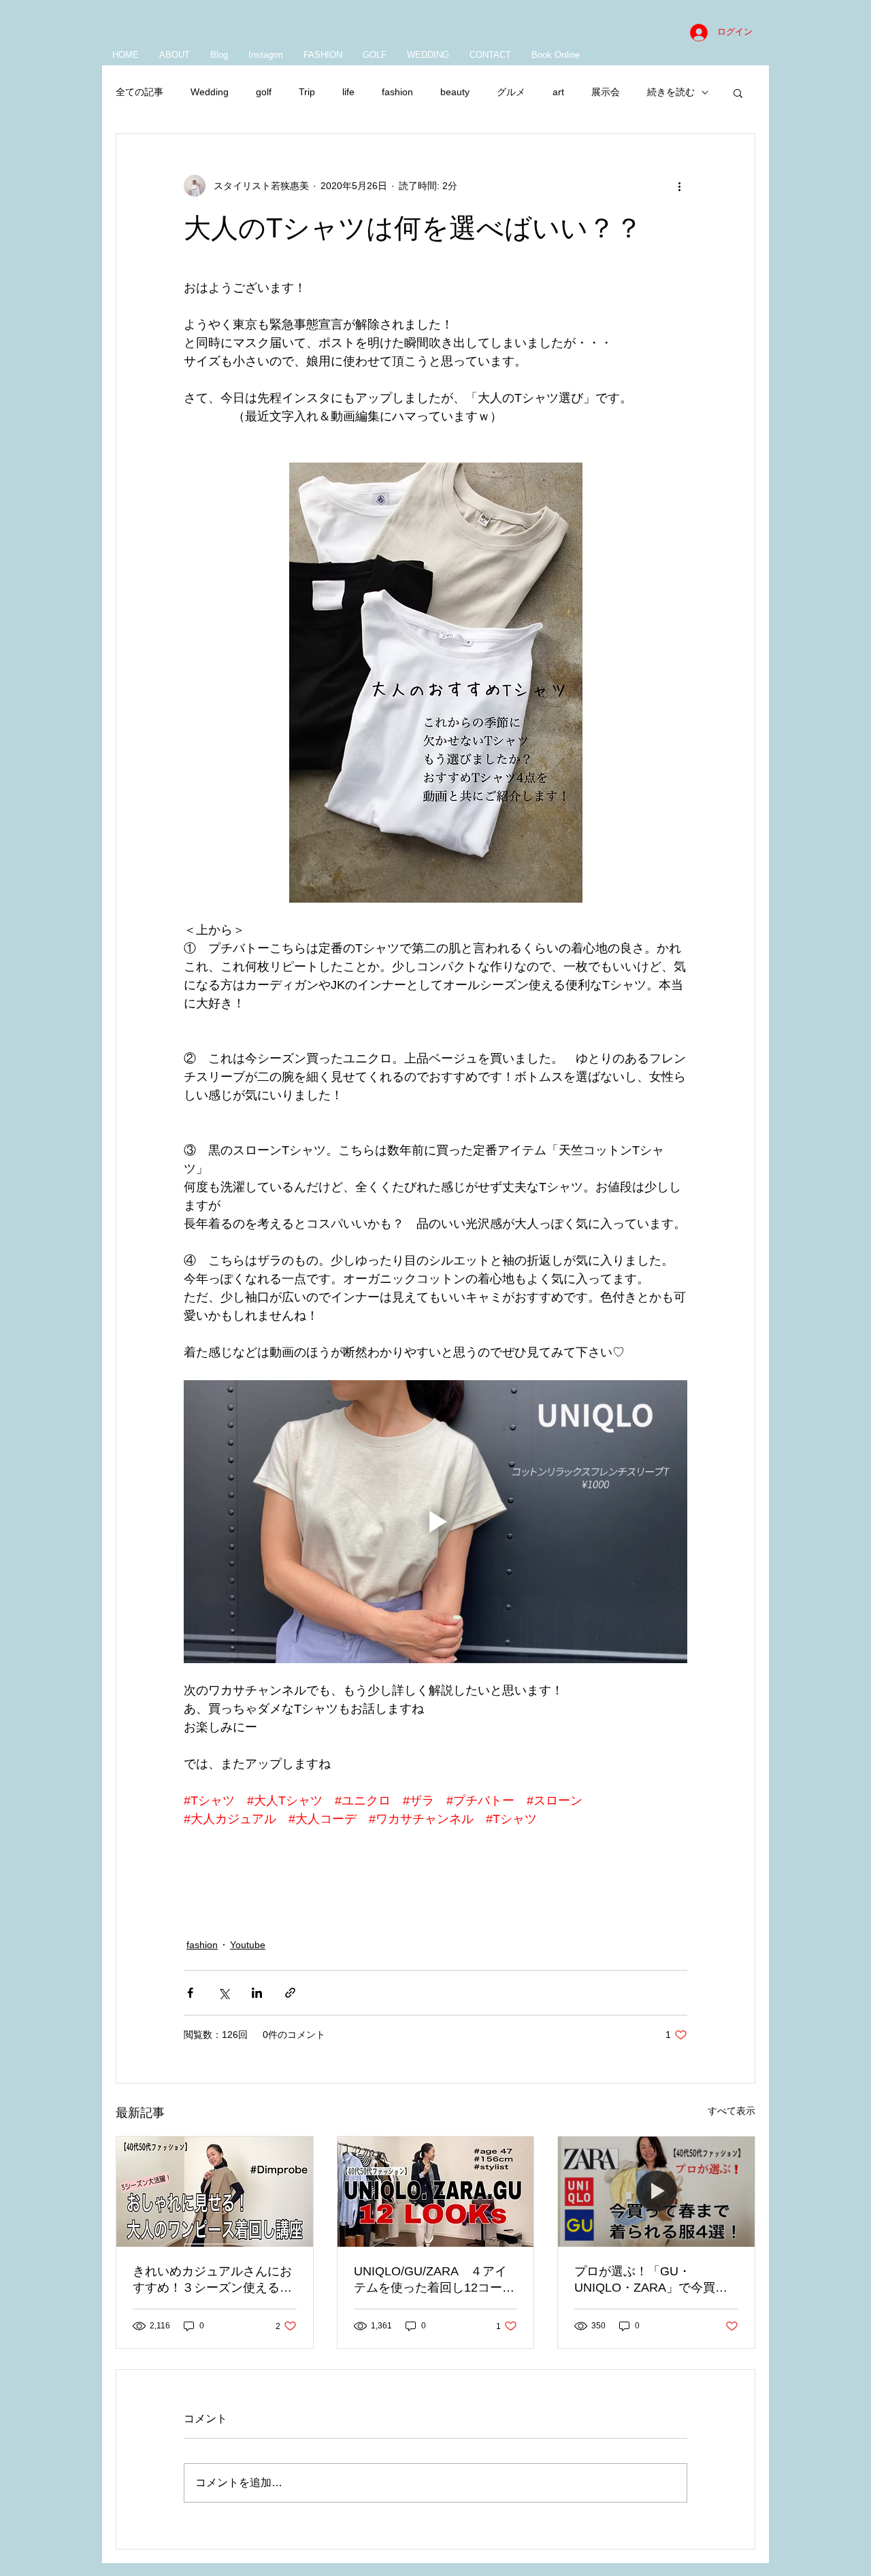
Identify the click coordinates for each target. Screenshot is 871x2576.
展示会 (606, 92)
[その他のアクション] (679, 186)
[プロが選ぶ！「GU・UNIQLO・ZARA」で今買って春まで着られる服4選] (656, 2192)
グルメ (511, 92)
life (348, 92)
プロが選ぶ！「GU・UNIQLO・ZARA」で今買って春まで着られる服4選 (651, 2280)
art (558, 92)
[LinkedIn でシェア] (257, 1993)
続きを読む (671, 92)
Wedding (210, 92)
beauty (455, 92)
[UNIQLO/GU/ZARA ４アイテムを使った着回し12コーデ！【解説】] (436, 2192)
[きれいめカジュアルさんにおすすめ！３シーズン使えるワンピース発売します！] (215, 2192)
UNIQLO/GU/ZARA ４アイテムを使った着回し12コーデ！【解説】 (430, 2280)
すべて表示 (732, 2111)
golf (264, 92)
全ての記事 (139, 92)
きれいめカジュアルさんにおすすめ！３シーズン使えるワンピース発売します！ (212, 2280)
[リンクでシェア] (290, 1993)
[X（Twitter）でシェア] (224, 1993)
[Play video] (435, 1522)
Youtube (248, 1945)
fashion (397, 92)
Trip (307, 92)
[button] (738, 93)
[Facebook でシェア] (190, 1993)
